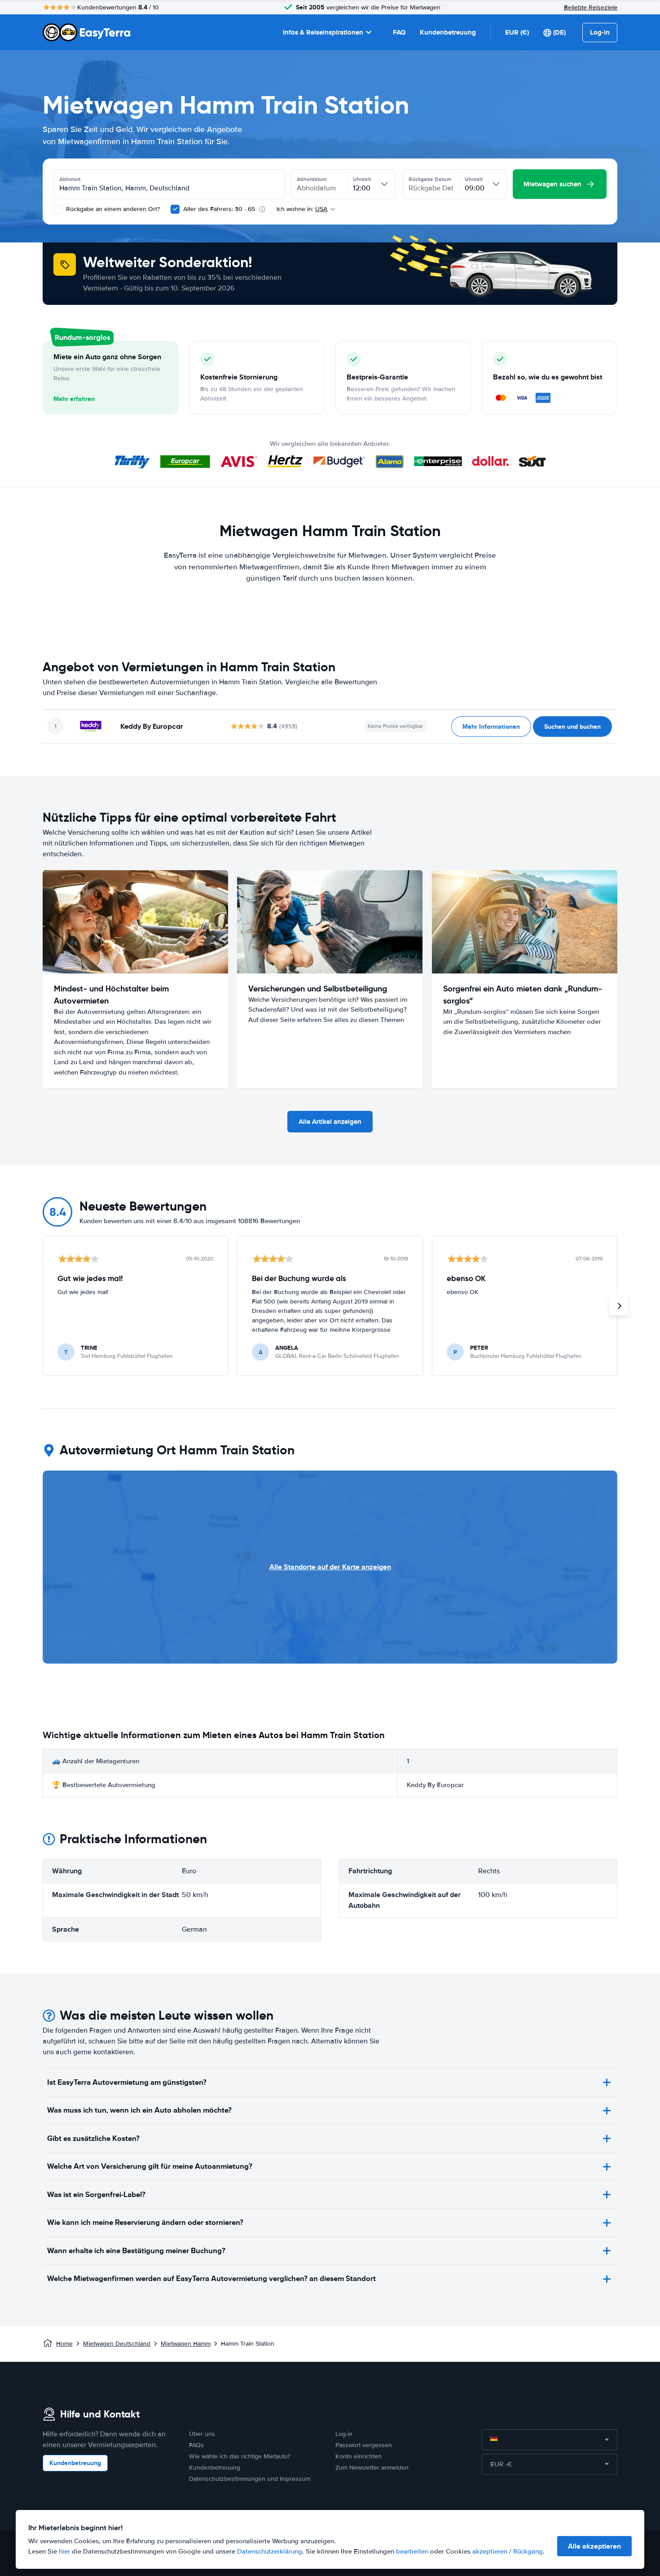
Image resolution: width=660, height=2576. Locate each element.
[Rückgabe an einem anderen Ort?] (58, 209)
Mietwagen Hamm (186, 2344)
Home (64, 2344)
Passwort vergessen (364, 2445)
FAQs (196, 2445)
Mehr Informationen (491, 727)
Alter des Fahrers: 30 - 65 (219, 209)
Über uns (202, 2434)
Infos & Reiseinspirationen (323, 32)
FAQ (399, 32)
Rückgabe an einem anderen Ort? (112, 209)
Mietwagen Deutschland (117, 2344)
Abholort (70, 179)
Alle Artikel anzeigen (330, 1122)
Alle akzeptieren (594, 2546)
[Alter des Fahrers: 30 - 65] (175, 209)
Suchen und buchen (572, 727)
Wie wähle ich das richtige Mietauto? (240, 2456)
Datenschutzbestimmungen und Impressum (250, 2479)
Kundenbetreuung (448, 32)
